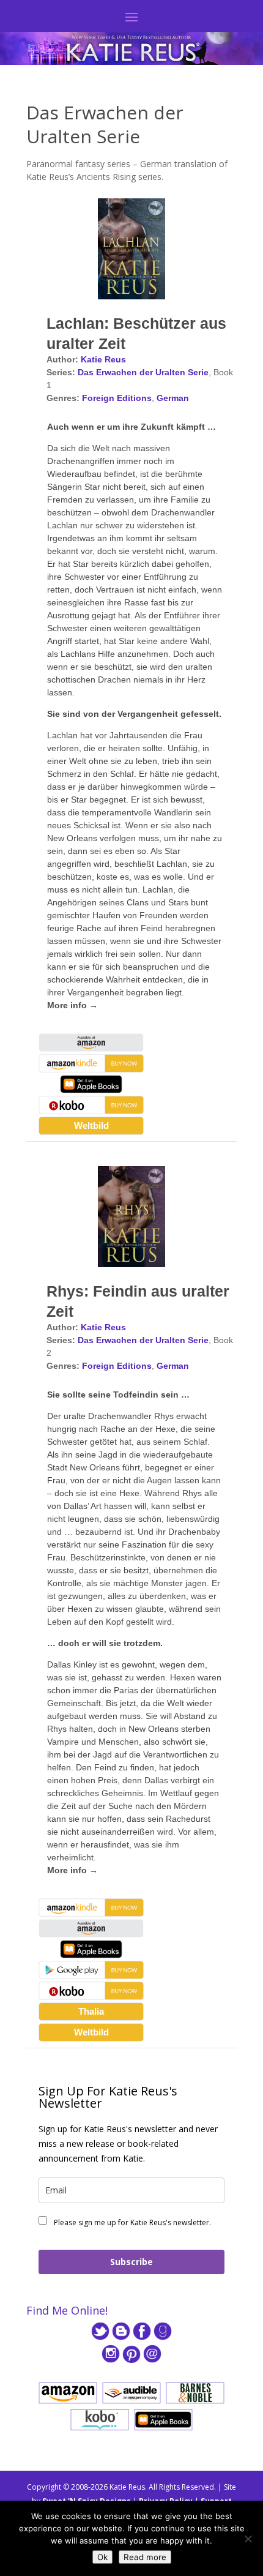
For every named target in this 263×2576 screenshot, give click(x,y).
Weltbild (91, 1125)
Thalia (91, 2011)
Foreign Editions (117, 398)
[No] (248, 2539)
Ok (102, 2557)
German (173, 398)
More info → (72, 1005)
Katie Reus (103, 359)
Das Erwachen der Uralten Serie (143, 372)
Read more (145, 2557)
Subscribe (131, 2262)
